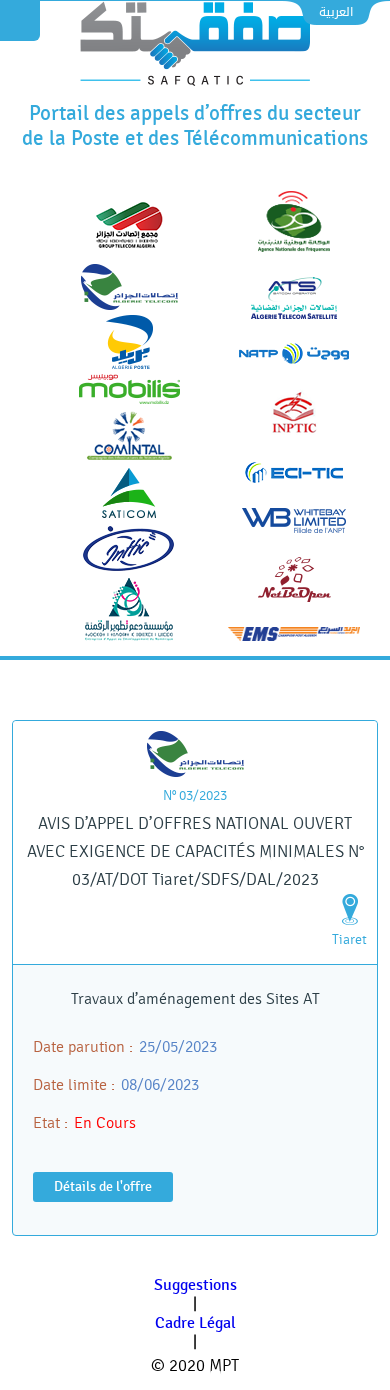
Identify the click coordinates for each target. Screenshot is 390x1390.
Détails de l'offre (103, 1186)
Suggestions (195, 1285)
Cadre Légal (195, 1323)
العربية (336, 12)
